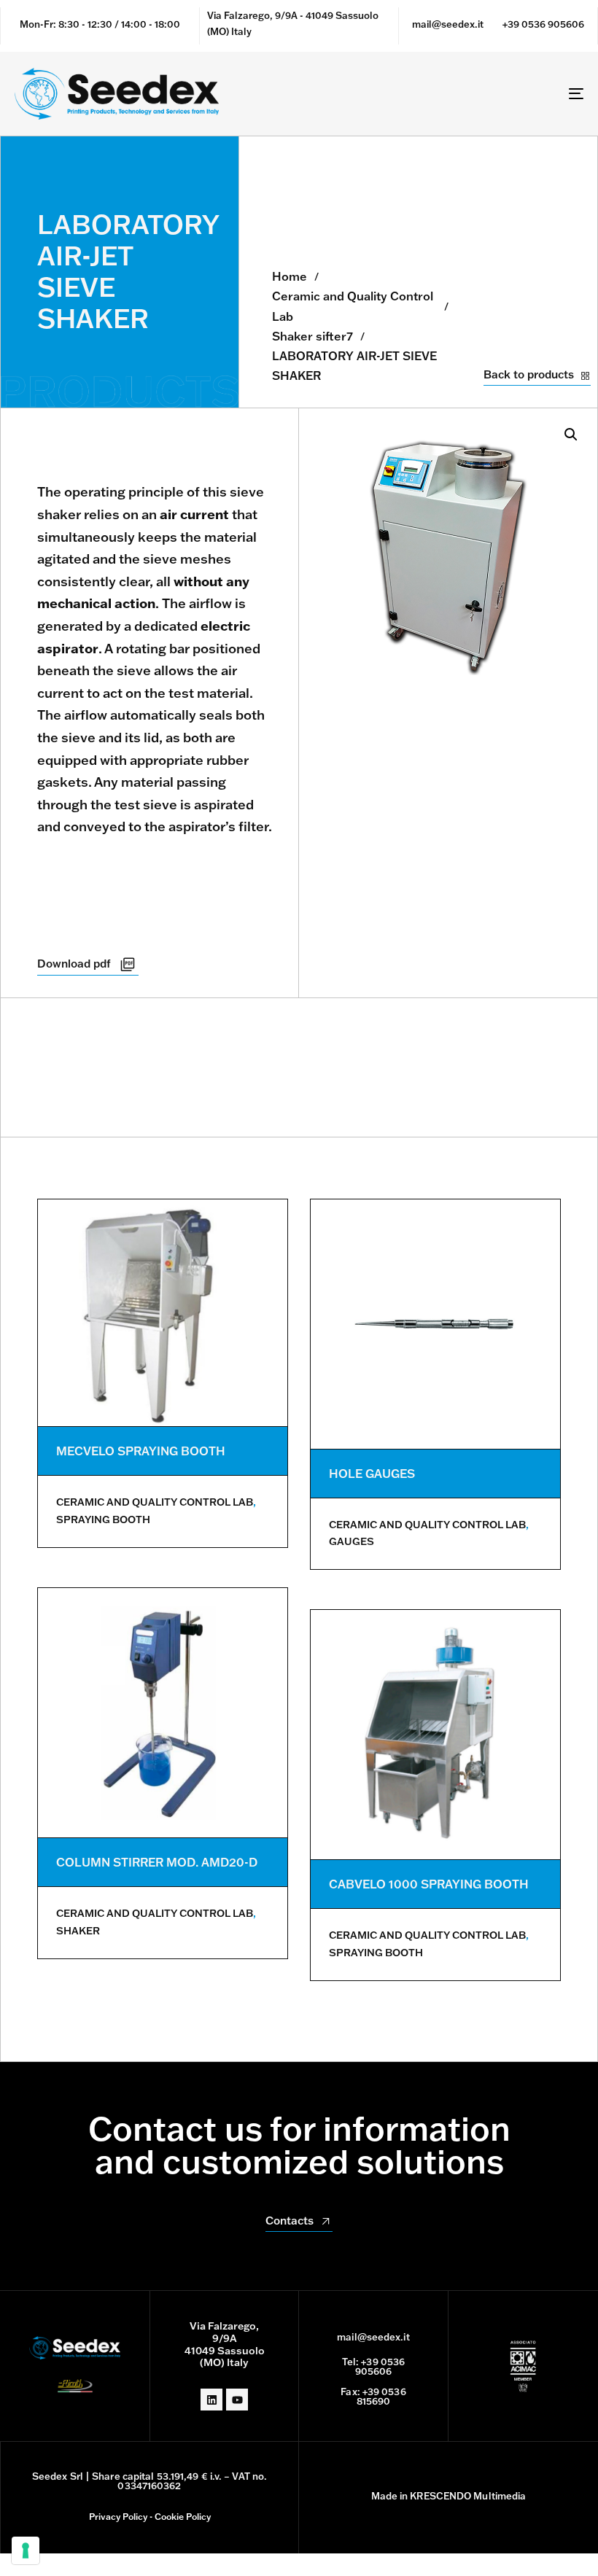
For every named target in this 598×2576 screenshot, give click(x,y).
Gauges (352, 1541)
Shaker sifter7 (312, 336)
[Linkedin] (211, 2400)
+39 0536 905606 (543, 24)
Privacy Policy (118, 2517)
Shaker (78, 1931)
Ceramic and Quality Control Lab (353, 306)
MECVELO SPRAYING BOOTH (141, 1451)
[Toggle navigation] (489, 94)
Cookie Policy (183, 2517)
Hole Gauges (372, 1474)
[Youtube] (237, 2400)
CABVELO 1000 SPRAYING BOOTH (429, 1884)
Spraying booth (103, 1519)
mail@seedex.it (448, 24)
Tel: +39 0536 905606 (373, 2366)
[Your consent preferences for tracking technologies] (26, 2550)
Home (290, 276)
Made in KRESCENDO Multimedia (449, 2496)
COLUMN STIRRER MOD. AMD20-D (157, 1862)
